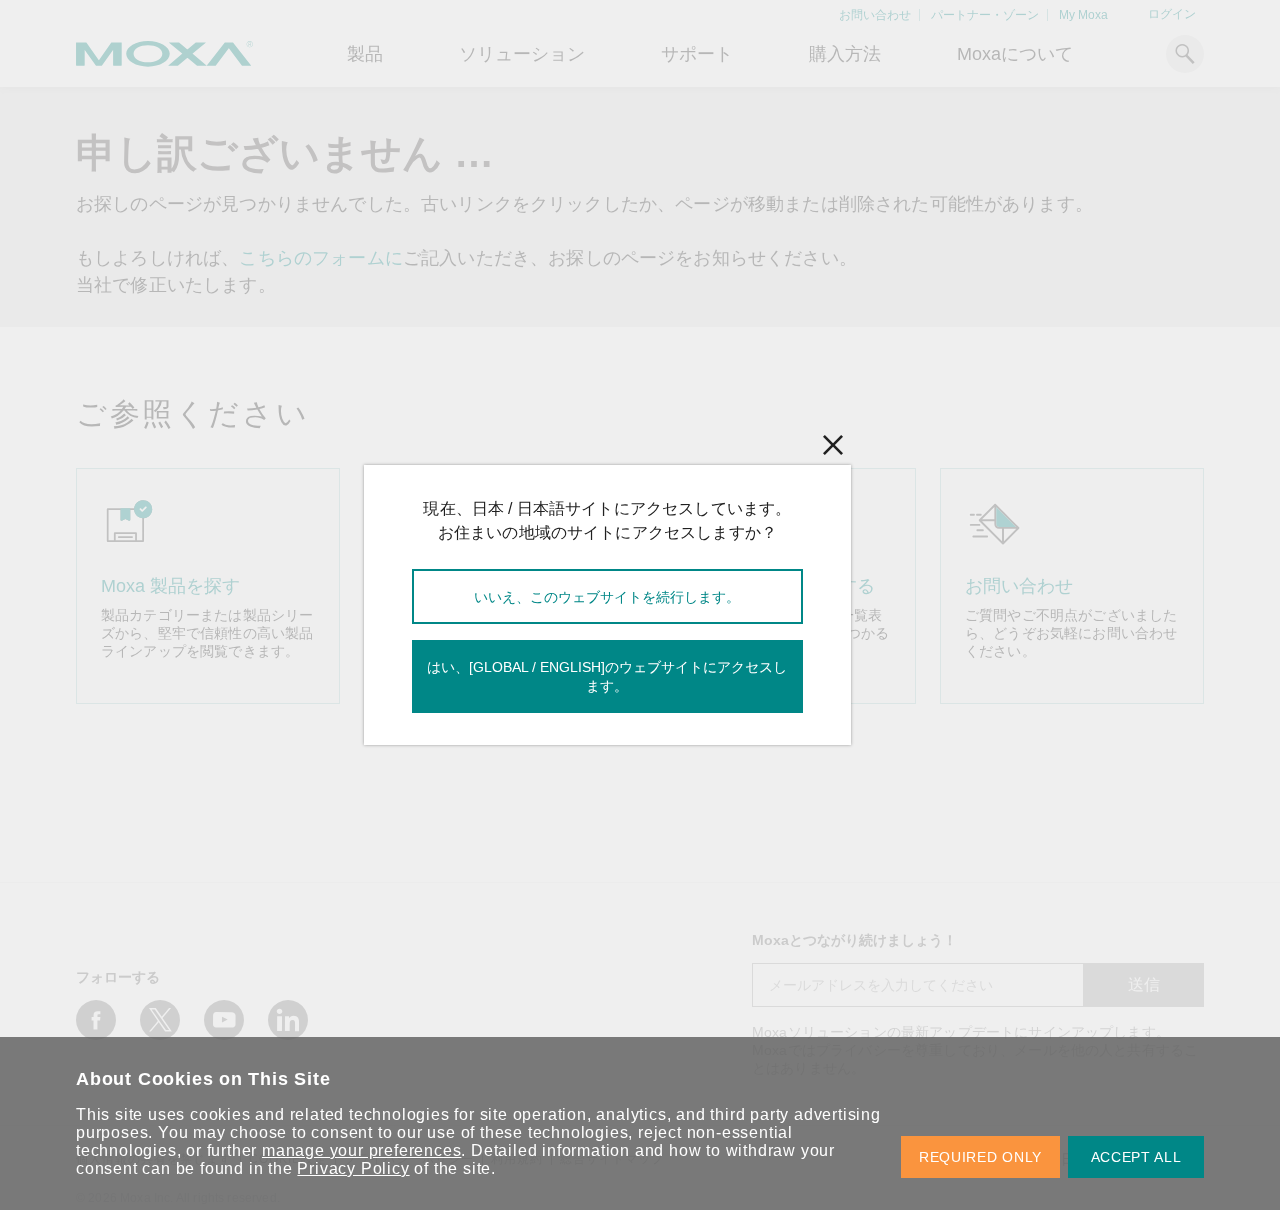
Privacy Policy (353, 1168)
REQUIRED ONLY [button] (980, 1157)
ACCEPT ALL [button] (1136, 1157)
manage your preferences (361, 1150)
